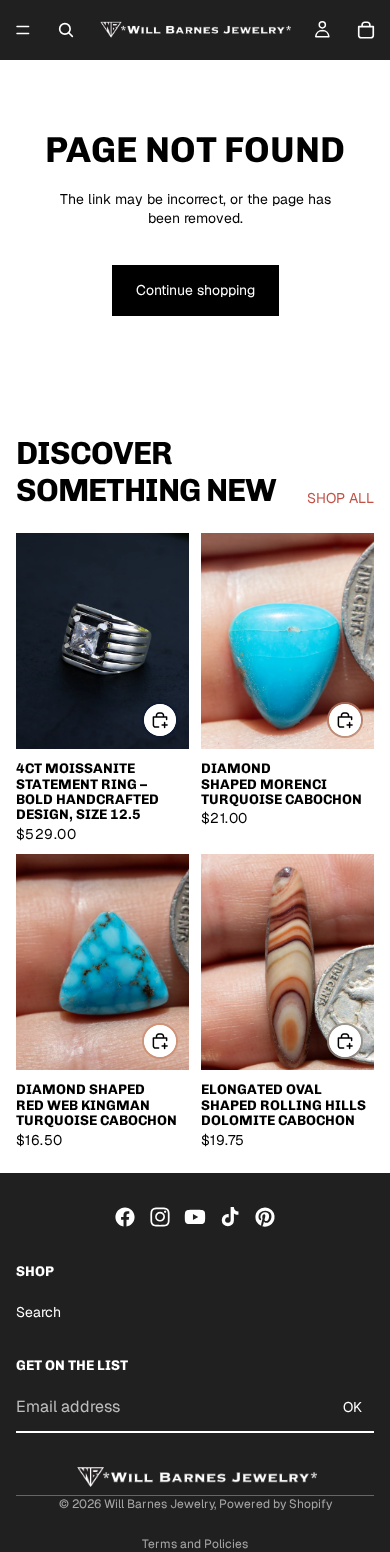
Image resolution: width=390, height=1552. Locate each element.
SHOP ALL (340, 498)
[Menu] (23, 30)
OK (352, 1407)
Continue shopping (195, 290)
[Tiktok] (230, 1217)
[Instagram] (160, 1217)
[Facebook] (125, 1217)
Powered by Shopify (275, 1504)
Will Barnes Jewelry (159, 1504)
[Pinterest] (265, 1217)
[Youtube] (195, 1217)
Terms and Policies (195, 1544)
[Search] (66, 30)
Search (38, 1312)
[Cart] (366, 30)
